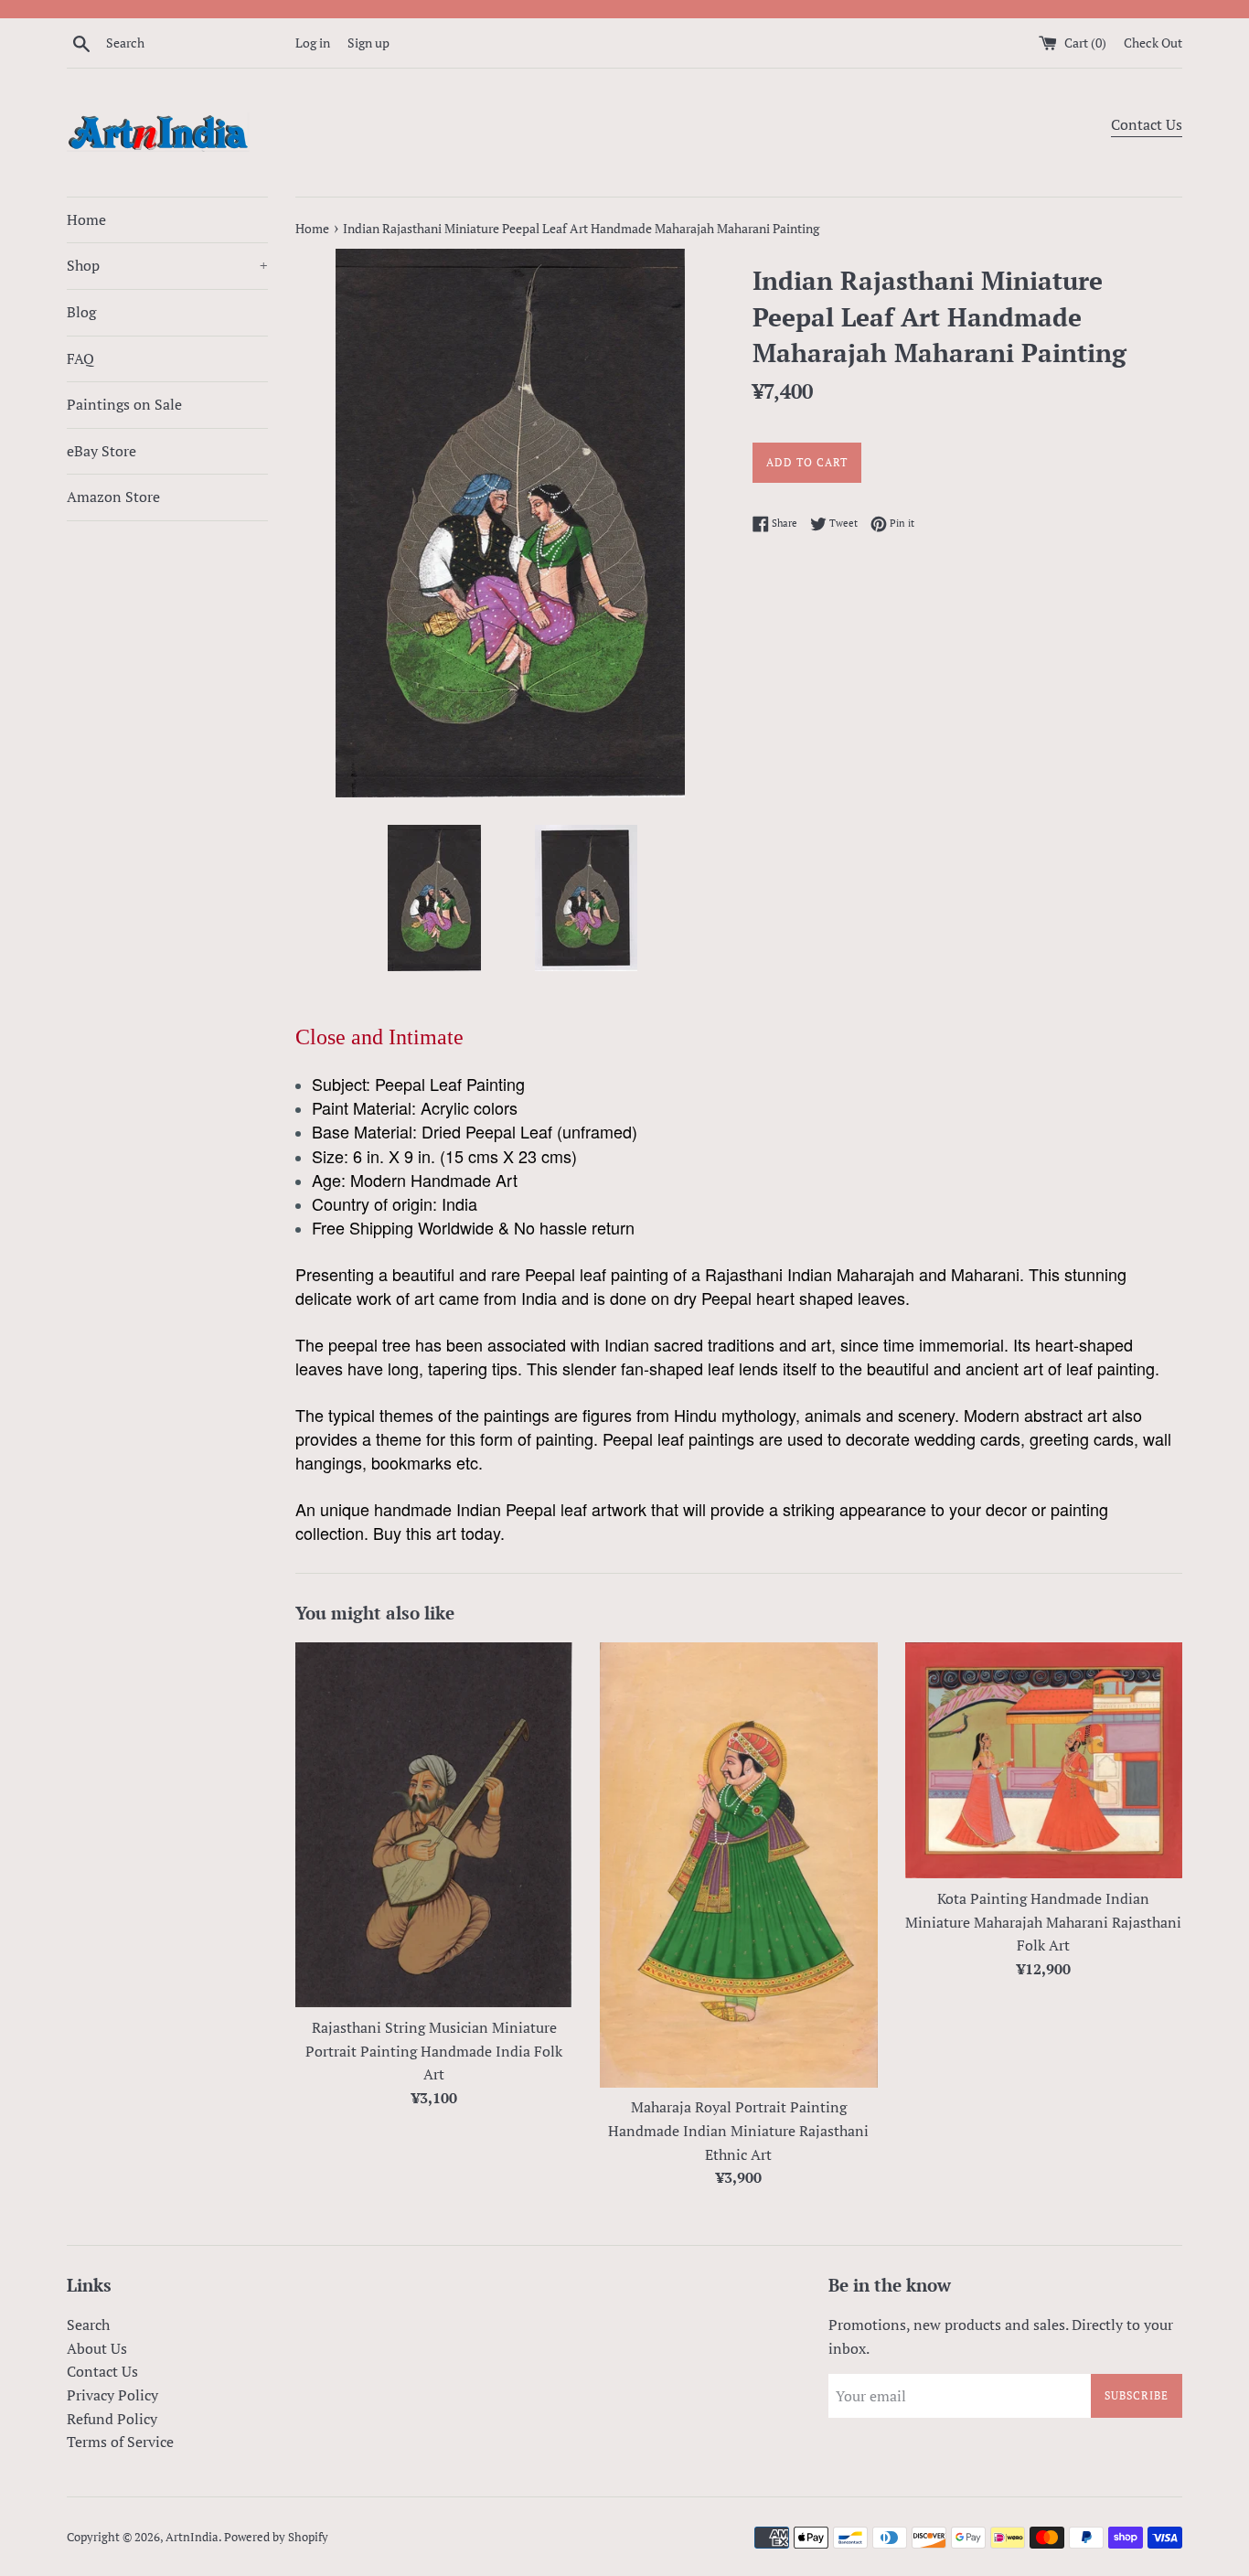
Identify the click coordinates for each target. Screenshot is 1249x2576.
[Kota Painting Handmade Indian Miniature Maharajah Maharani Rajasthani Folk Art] (1044, 1761)
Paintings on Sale (124, 404)
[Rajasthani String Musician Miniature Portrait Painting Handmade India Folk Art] (434, 1825)
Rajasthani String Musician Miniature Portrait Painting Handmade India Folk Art (434, 2051)
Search (88, 2325)
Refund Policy (112, 2419)
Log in (313, 43)
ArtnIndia (192, 2537)
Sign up (368, 43)
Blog (81, 312)
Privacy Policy (112, 2395)
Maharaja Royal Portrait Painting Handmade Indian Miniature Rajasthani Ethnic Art (738, 2130)
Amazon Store (113, 497)
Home (86, 219)
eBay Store (101, 451)
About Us (97, 2348)
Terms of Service (120, 2442)
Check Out (1153, 43)
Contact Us (1147, 124)
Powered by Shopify (276, 2537)
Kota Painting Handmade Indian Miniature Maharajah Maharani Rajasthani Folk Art (1043, 1922)
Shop (167, 265)
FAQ (80, 358)
